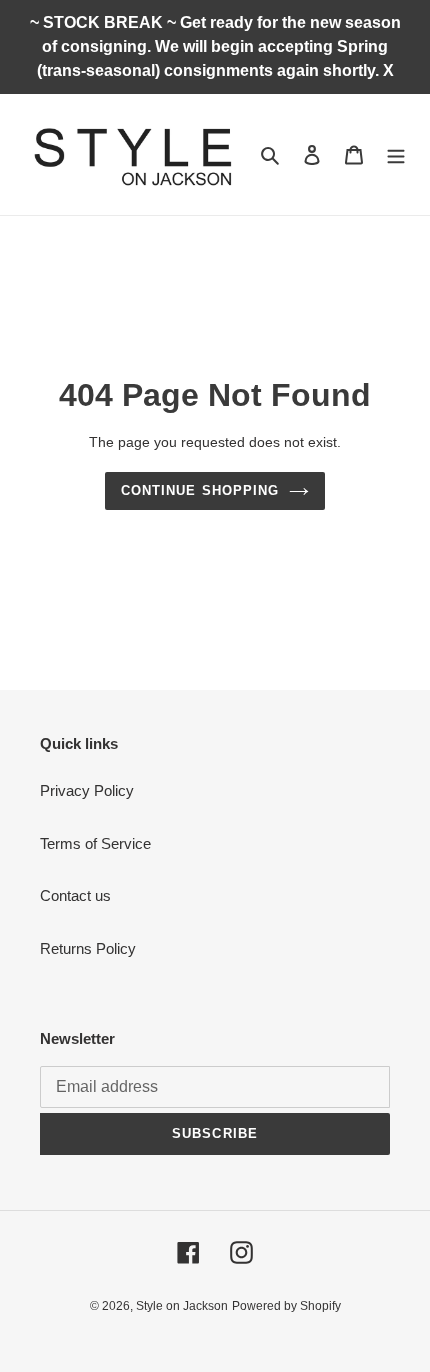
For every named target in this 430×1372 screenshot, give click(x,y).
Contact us (75, 895)
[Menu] (396, 154)
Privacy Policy (87, 790)
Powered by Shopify (286, 1306)
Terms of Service (95, 843)
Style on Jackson (182, 1306)
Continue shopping (200, 490)
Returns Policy (88, 948)
